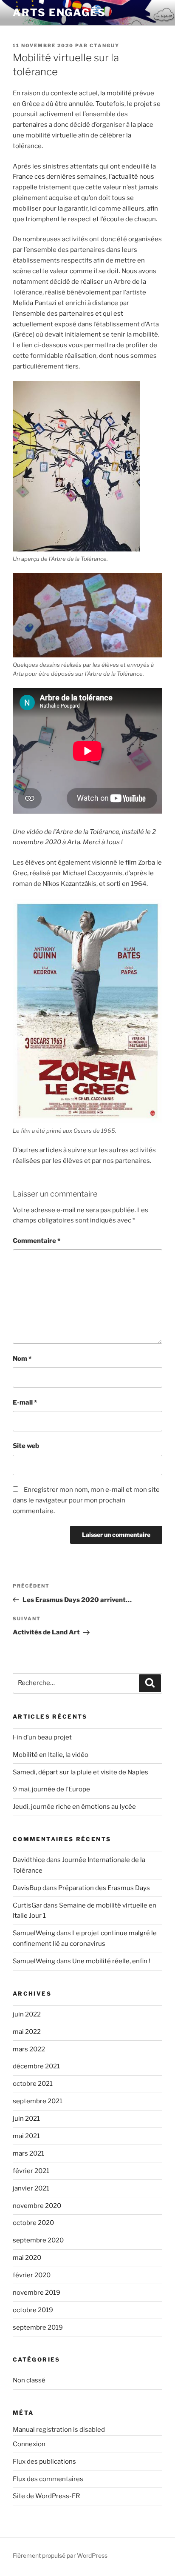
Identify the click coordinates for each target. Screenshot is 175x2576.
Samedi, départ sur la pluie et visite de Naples (80, 1772)
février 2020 (32, 2275)
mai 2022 (27, 2032)
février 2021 (31, 2171)
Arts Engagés (59, 13)
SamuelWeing (34, 1933)
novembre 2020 (37, 2206)
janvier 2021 (31, 2188)
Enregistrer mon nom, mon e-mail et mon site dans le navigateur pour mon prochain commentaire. (86, 1500)
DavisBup (27, 1888)
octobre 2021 (33, 2084)
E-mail (25, 1402)
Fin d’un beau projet (42, 1737)
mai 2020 (27, 2258)
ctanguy (104, 46)
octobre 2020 (33, 2223)
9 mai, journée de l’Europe (51, 1789)
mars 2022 (29, 2049)
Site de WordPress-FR (46, 2496)
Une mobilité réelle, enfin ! (111, 1961)
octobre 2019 (33, 2310)
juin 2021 (26, 2119)
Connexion (29, 2444)
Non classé (29, 2380)
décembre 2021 (36, 2066)
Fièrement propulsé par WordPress (60, 2555)
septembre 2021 (38, 2101)
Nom (22, 1359)
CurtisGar (27, 1905)
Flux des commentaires (48, 2479)
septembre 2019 (38, 2328)
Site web (26, 1446)
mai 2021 (26, 2136)
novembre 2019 (37, 2293)
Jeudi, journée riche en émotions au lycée (74, 1807)
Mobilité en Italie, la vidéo (51, 1755)
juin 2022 (27, 2014)
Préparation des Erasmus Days (104, 1888)
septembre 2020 (38, 2240)
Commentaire (37, 1241)
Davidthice (29, 1860)
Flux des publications (44, 2462)
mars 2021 (28, 2153)
